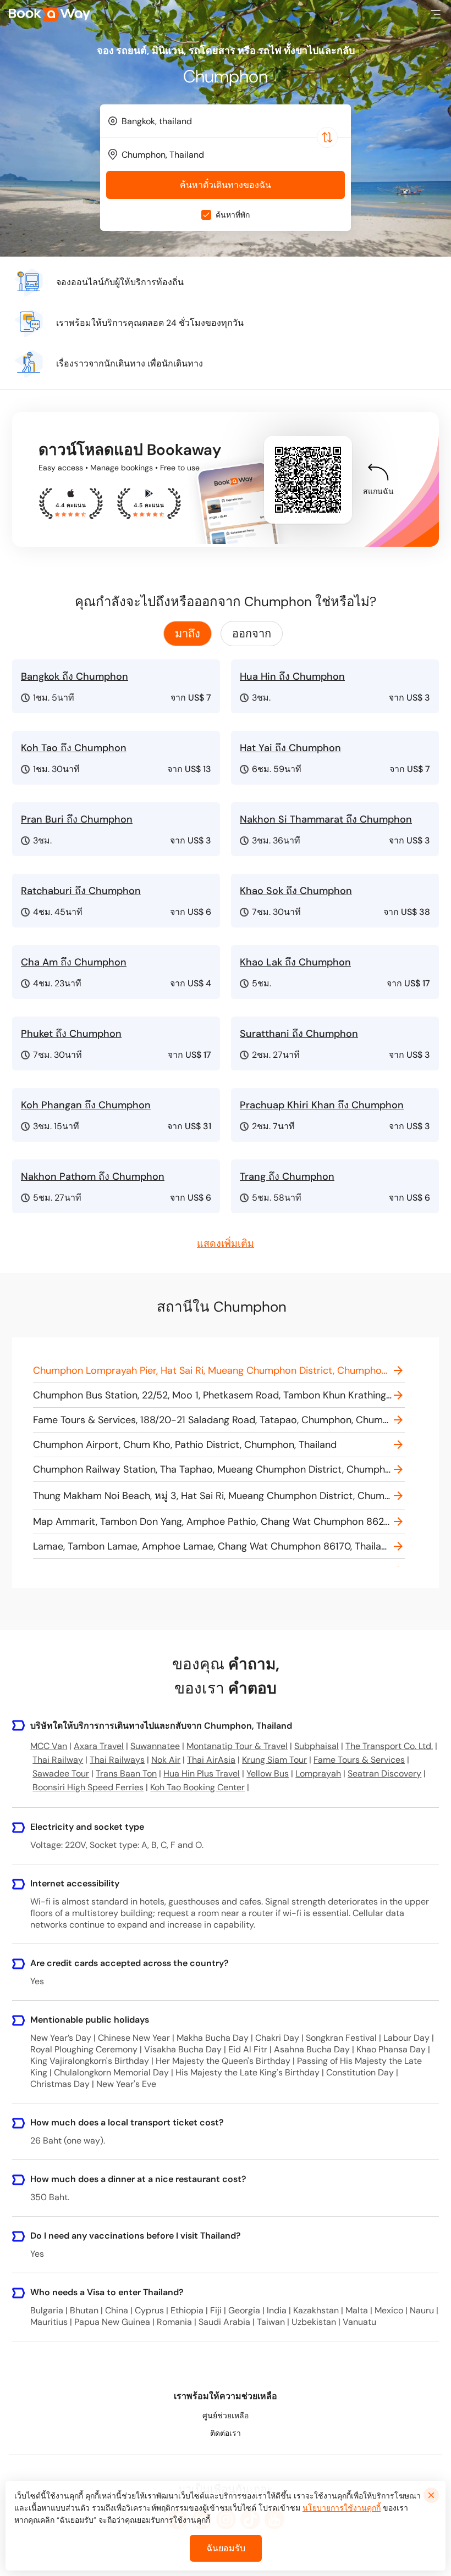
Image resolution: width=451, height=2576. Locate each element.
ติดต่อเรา (226, 2433)
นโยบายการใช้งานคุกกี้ (342, 2508)
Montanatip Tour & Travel (237, 1746)
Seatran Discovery (384, 1773)
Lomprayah (318, 1773)
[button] (436, 14)
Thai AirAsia (211, 1760)
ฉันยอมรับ (226, 2548)
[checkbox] (206, 215)
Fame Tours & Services (359, 1760)
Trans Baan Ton (126, 1773)
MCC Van (49, 1746)
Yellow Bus (268, 1773)
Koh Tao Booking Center (197, 1787)
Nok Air (166, 1760)
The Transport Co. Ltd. (389, 1746)
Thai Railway (58, 1760)
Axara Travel (99, 1746)
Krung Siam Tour (274, 1760)
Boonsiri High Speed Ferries (88, 1787)
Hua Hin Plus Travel (202, 1773)
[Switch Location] (327, 137)
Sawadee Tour (61, 1773)
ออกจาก (252, 634)
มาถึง (188, 634)
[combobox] (226, 121)
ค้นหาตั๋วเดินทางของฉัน (226, 185)
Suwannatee (155, 1746)
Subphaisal (317, 1746)
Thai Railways (117, 1760)
